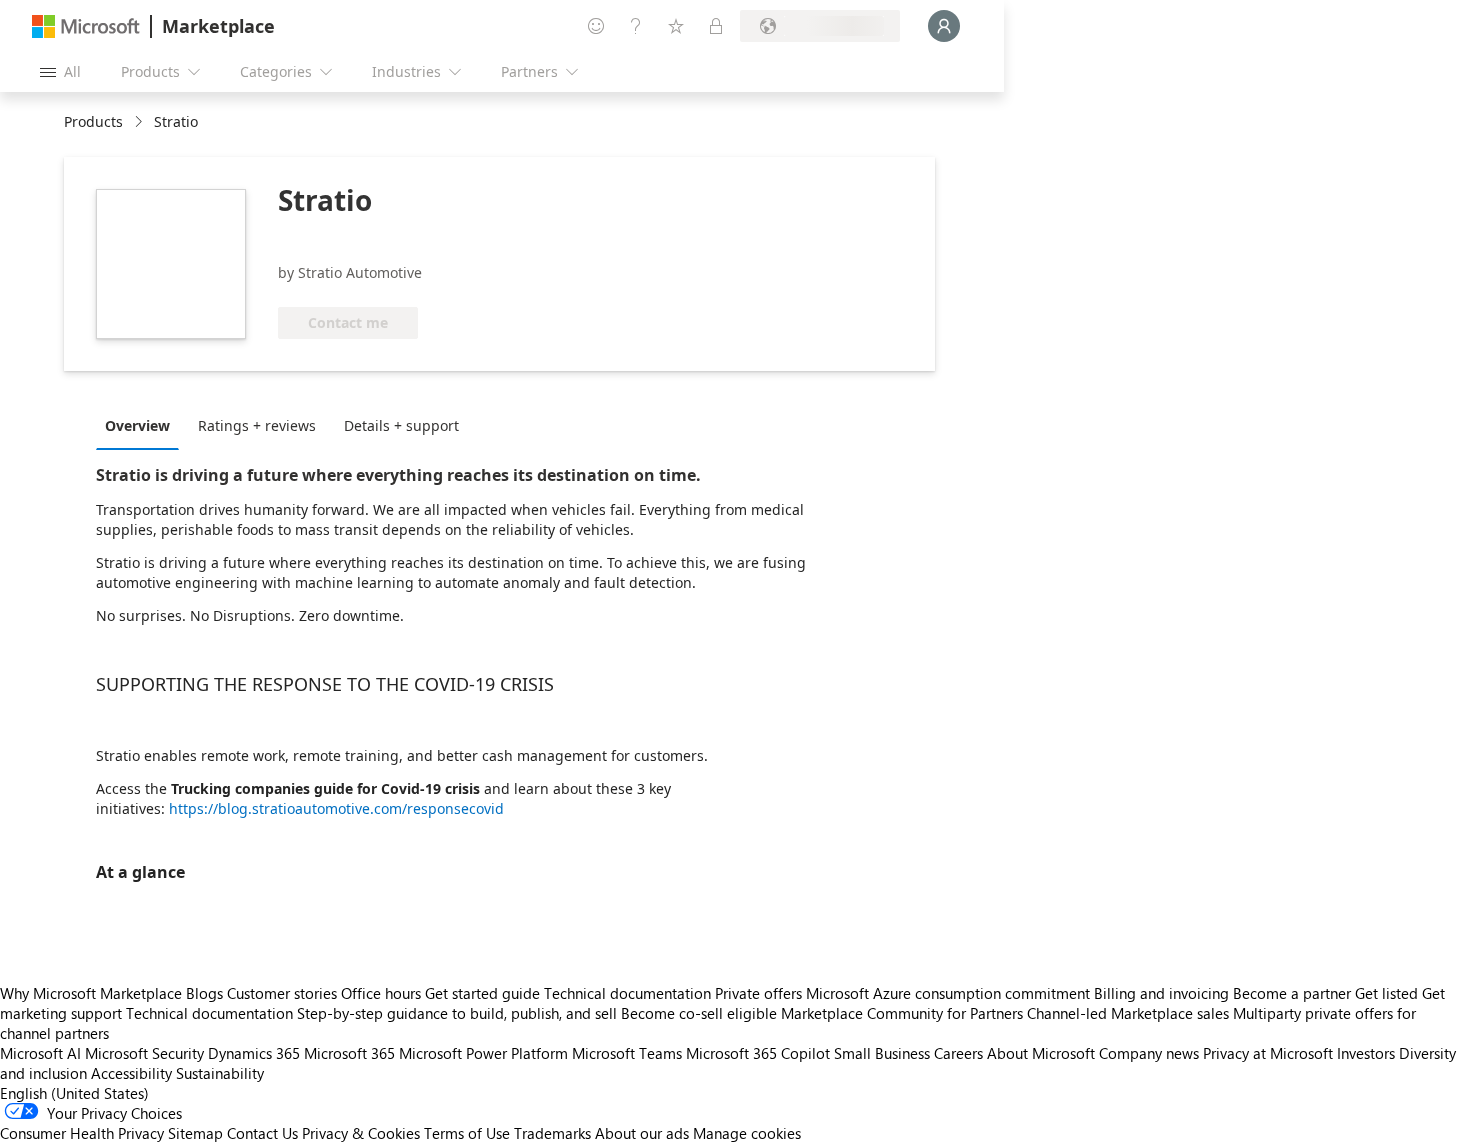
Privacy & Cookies (361, 1133)
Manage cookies (747, 1133)
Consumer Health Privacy (82, 1133)
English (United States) (74, 1093)
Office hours (381, 993)
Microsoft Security (144, 1053)
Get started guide (482, 993)
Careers (958, 1053)
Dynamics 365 (254, 1053)
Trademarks (552, 1133)
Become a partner (1292, 993)
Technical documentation (627, 993)
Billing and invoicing (1161, 993)
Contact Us (262, 1133)
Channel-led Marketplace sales (1128, 1013)
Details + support (401, 425)
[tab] (142, 425)
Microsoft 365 (349, 1053)
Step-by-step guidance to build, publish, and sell (457, 1013)
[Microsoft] (86, 26)
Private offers (758, 993)
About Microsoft (1041, 1053)
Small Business (882, 1053)
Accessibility (131, 1073)
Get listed (1386, 993)
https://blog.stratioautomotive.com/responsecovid (336, 808)
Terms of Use (467, 1133)
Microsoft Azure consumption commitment (950, 993)
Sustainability (220, 1073)
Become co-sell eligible (699, 1013)
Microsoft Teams (627, 1053)
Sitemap (195, 1133)
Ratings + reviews (257, 425)
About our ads (642, 1133)
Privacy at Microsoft (1268, 1053)
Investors (1366, 1053)
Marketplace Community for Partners (902, 1013)
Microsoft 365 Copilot (758, 1053)
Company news (1149, 1053)
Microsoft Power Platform (483, 1053)
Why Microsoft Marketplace (91, 993)
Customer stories (282, 993)
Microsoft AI (40, 1053)
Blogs (204, 993)
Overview (137, 425)
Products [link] (93, 121)
